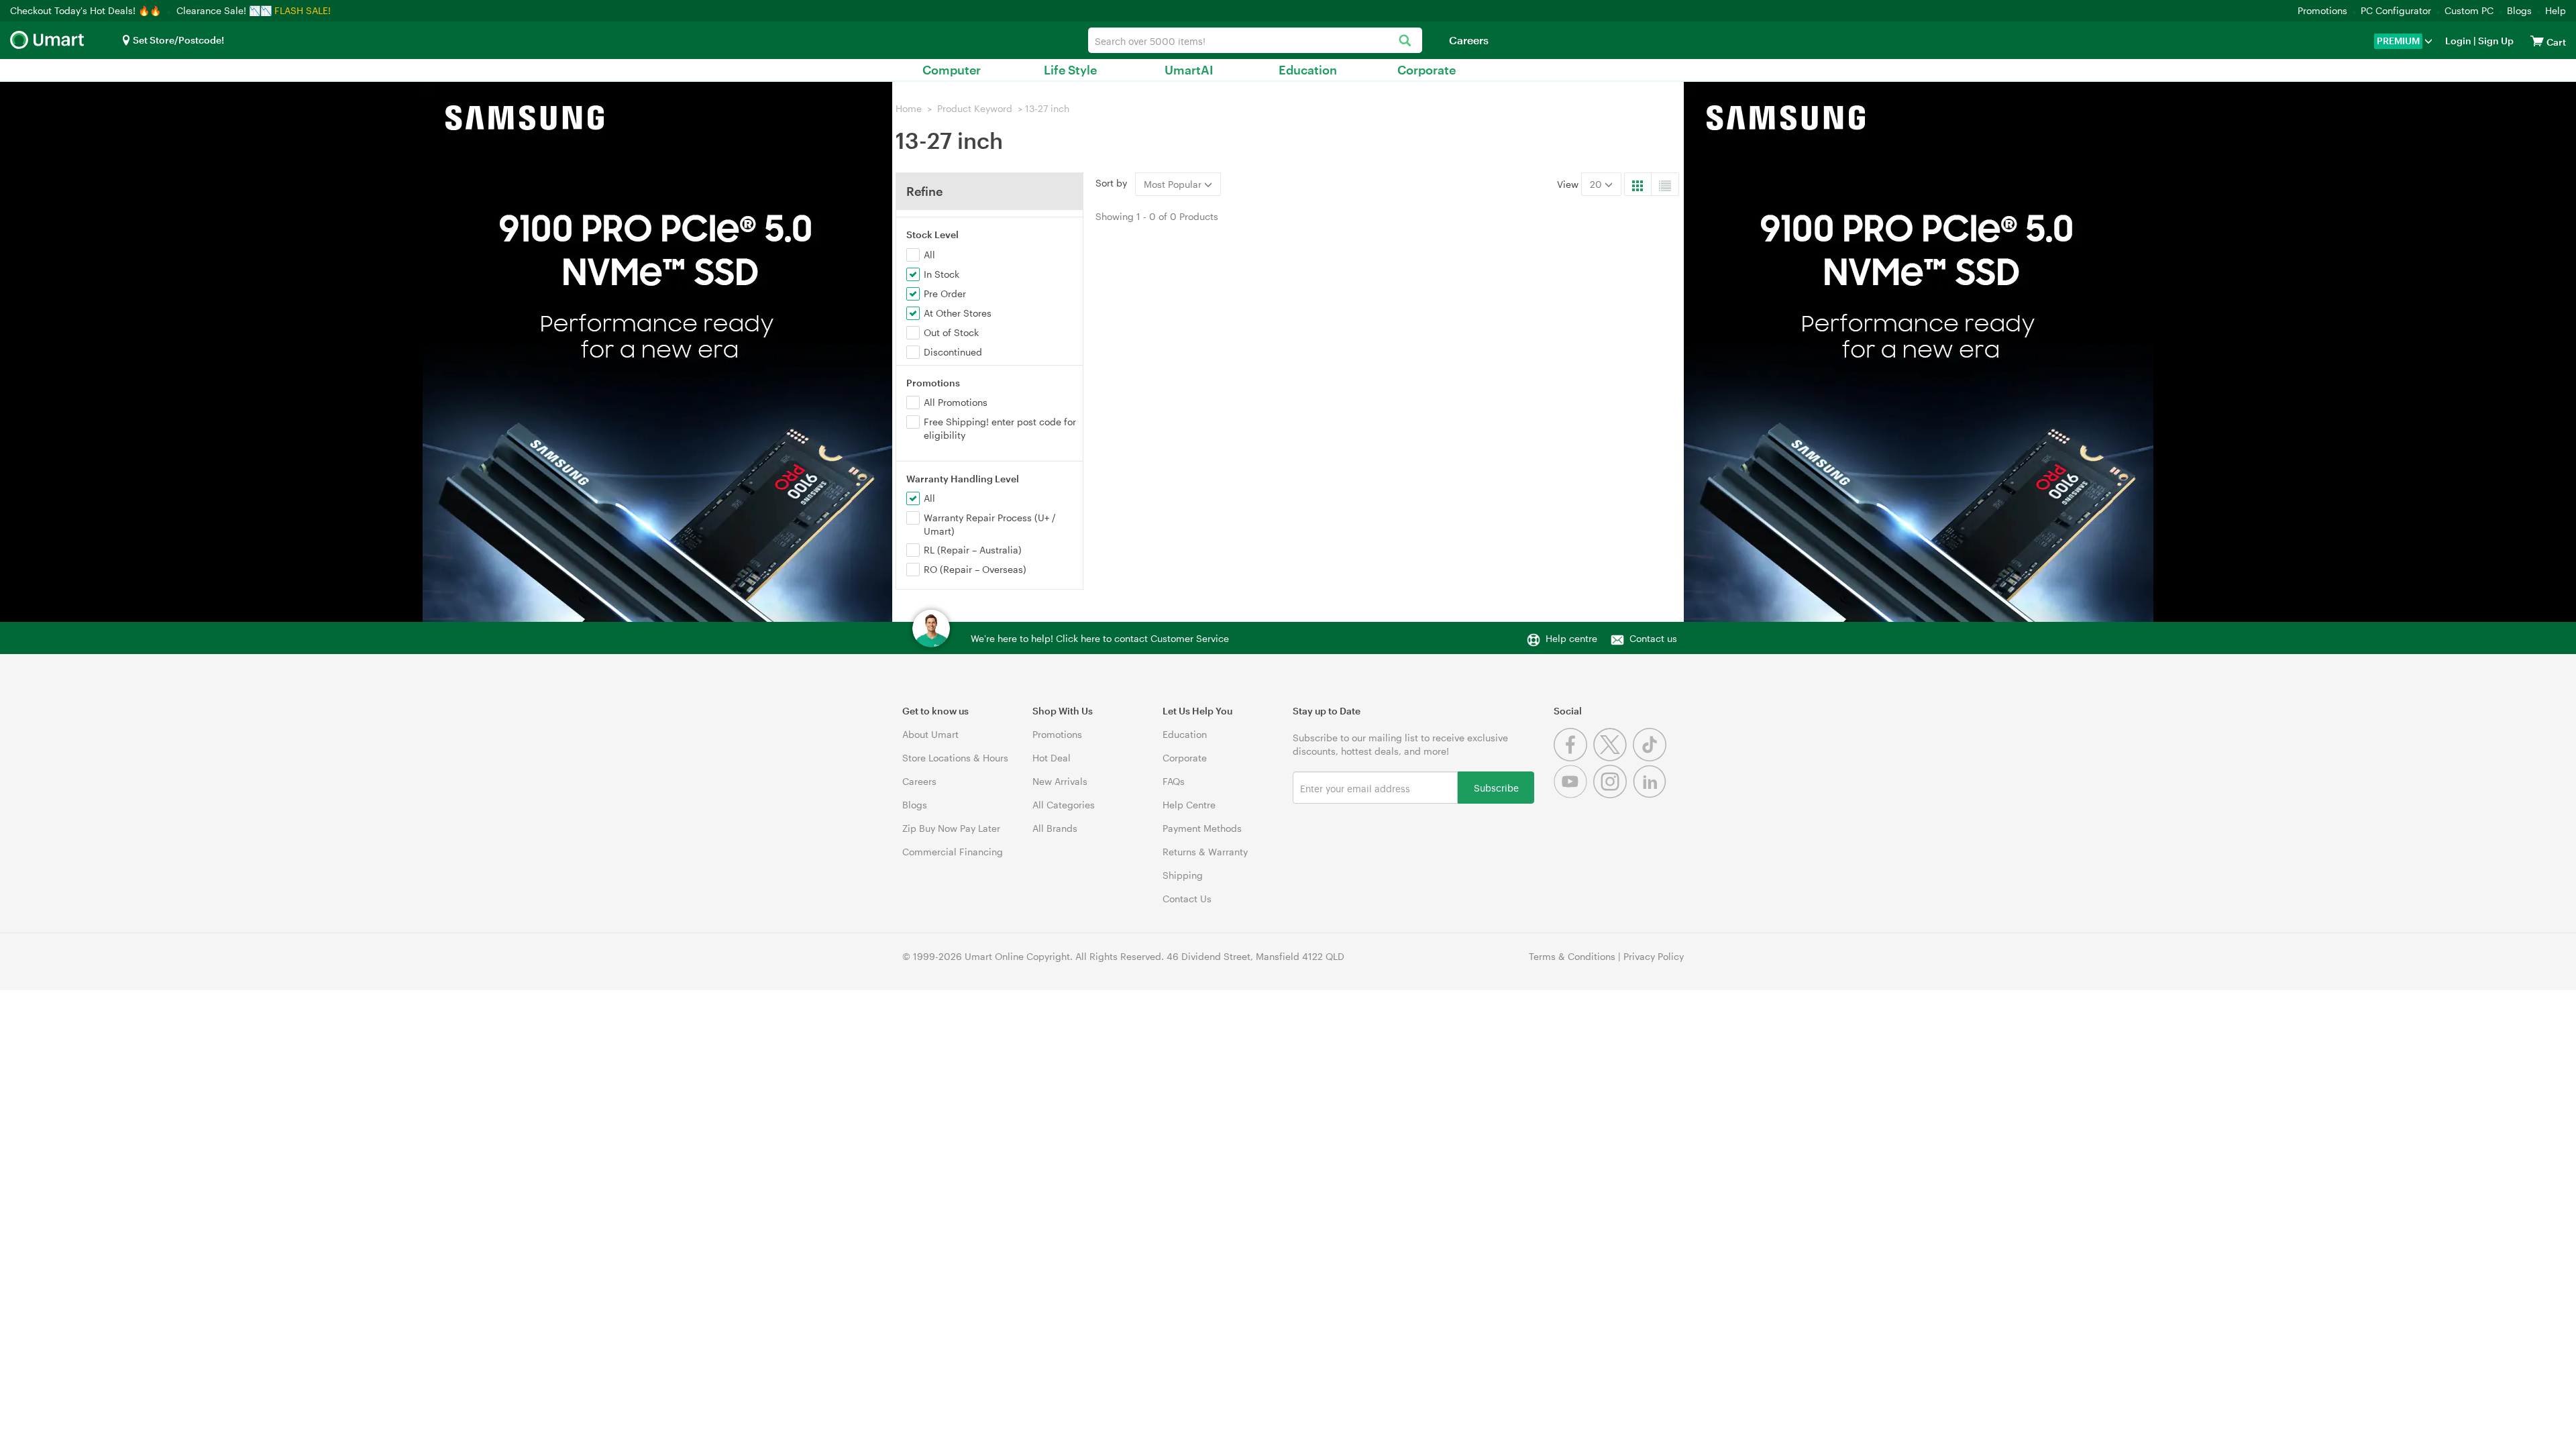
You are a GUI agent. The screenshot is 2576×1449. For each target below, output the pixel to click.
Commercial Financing (953, 852)
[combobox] (1255, 40)
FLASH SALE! (303, 10)
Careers (1469, 40)
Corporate (1427, 70)
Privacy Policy (1654, 956)
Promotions (2322, 10)
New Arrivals (1060, 781)
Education (1308, 70)
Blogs (2519, 10)
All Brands (1055, 828)
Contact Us (1187, 899)
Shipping (1183, 875)
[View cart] (2537, 41)
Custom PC (2469, 10)
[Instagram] (1613, 795)
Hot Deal (1052, 758)
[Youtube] (1573, 795)
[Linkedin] (1651, 795)
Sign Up (2495, 41)
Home (909, 108)
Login (2458, 41)
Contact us (1653, 638)
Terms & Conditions (1572, 956)
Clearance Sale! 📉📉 (224, 10)
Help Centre (1189, 805)
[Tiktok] (1651, 758)
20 (1597, 184)
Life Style (1070, 70)
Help (2556, 10)
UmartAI (1189, 70)
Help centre (1571, 638)
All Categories (1064, 805)
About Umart (930, 734)
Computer (952, 70)
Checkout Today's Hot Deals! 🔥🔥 (87, 10)
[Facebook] (1573, 758)
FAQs (1174, 781)
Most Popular (1174, 184)
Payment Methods (1202, 828)
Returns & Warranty (1205, 852)
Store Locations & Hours (955, 758)
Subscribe (1496, 787)
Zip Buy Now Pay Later (951, 828)
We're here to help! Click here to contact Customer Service (1100, 638)
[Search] (1405, 41)
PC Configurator (2396, 10)
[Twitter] (1613, 758)
